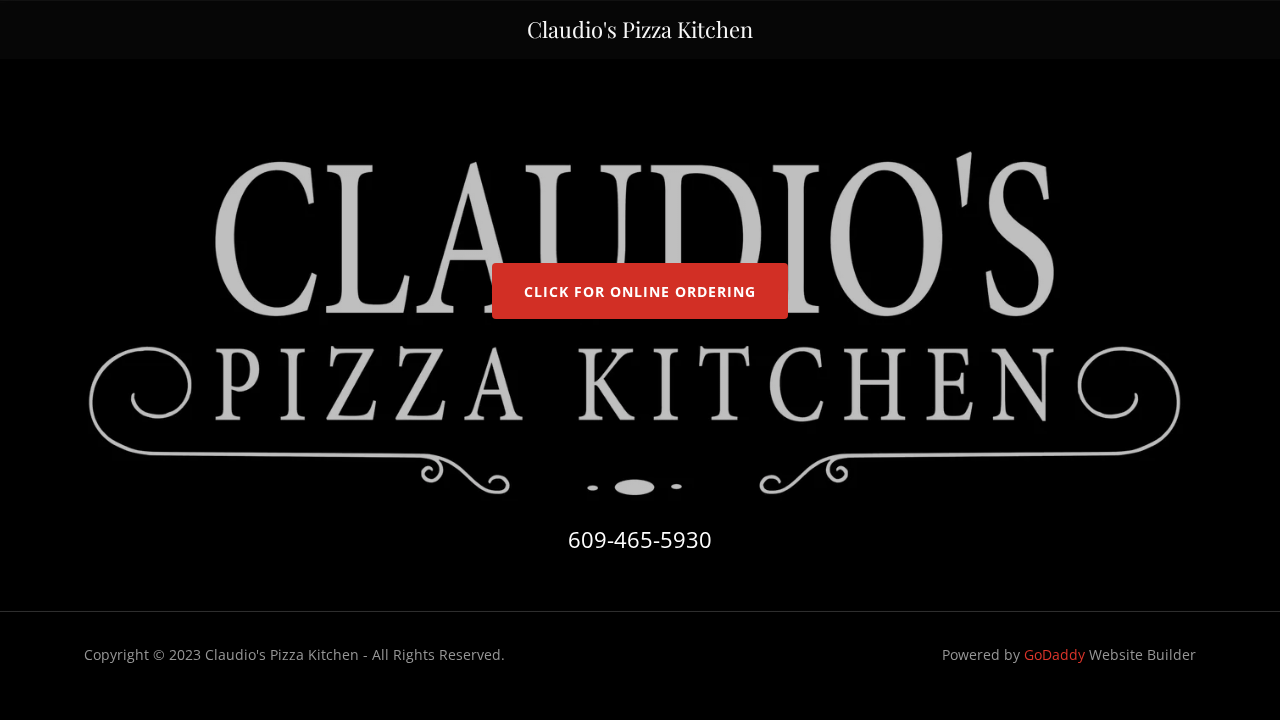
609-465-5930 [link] (640, 539)
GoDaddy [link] (1054, 654)
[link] (640, 32)
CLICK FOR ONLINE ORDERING (640, 291)
